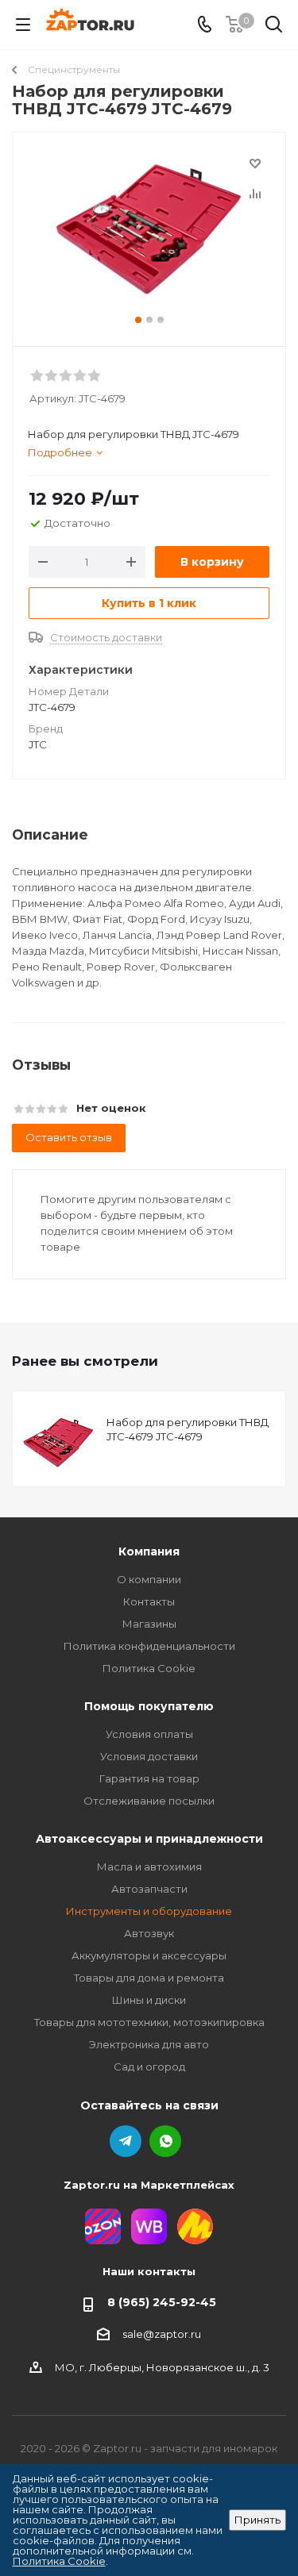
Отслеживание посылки (149, 1801)
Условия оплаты (149, 1734)
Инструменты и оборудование (149, 1911)
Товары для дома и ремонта (149, 1978)
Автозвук (149, 1933)
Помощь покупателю (149, 1706)
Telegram (126, 2141)
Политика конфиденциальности (149, 1646)
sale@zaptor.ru (162, 2334)
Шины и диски (149, 2000)
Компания (149, 1551)
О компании (149, 1579)
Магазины (149, 1624)
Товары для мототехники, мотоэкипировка (149, 2022)
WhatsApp (165, 2141)
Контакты (149, 1601)
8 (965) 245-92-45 (162, 2302)
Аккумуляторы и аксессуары (149, 1955)
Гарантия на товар (149, 1778)
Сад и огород (149, 2067)
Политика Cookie (149, 1668)
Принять (257, 2520)
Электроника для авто (149, 2044)
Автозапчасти (149, 1889)
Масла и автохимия (149, 1867)
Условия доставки (149, 1756)
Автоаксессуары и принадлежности (149, 1839)
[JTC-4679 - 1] (149, 232)
